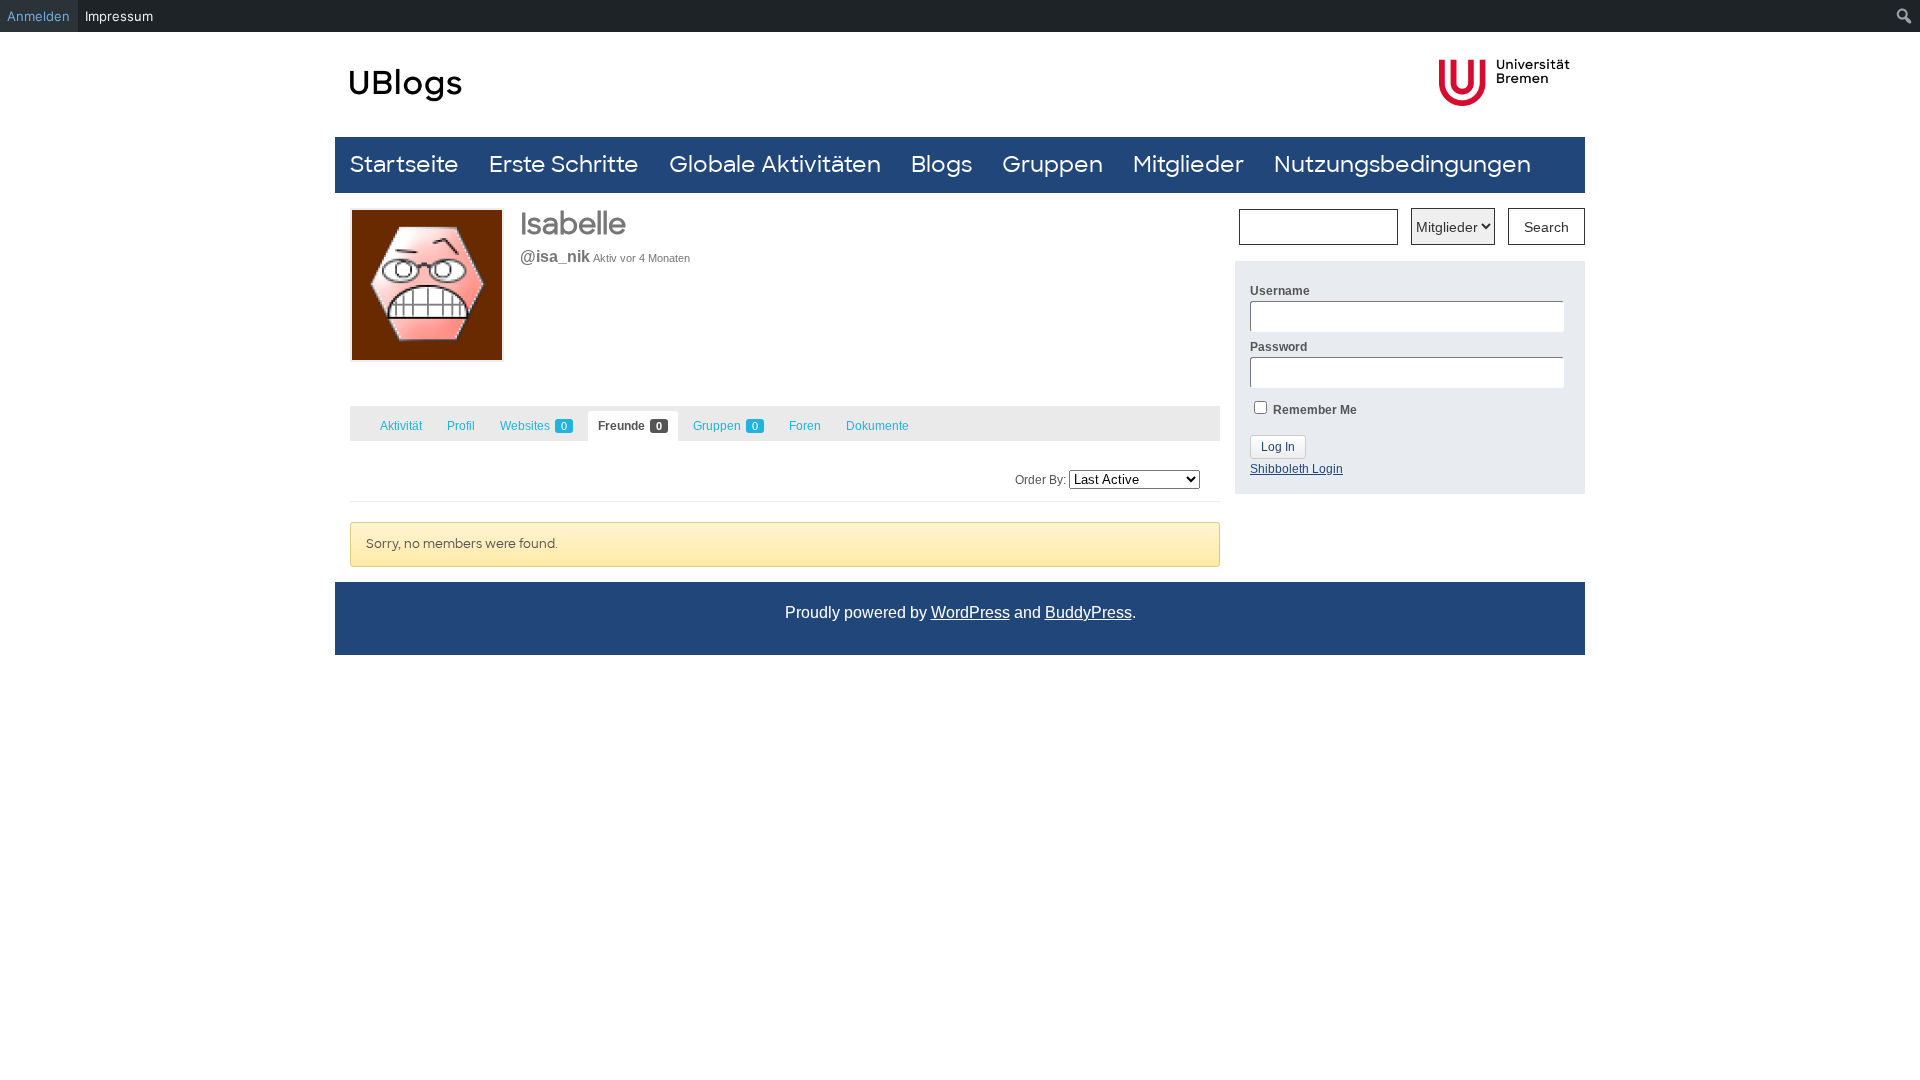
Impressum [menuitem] (119, 16)
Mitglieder (1188, 164)
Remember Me (1313, 410)
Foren (805, 426)
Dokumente (877, 426)
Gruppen (1052, 164)
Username (1280, 291)
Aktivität (401, 426)
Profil (461, 426)
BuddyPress (1088, 612)
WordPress (970, 612)
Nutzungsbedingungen (1402, 164)
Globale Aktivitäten (775, 164)
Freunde (630, 426)
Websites (533, 426)
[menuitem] (1904, 16)
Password (1278, 347)
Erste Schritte (564, 164)
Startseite (404, 164)
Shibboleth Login (1296, 469)
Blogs (941, 164)
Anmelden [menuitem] (38, 16)
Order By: (1040, 480)
